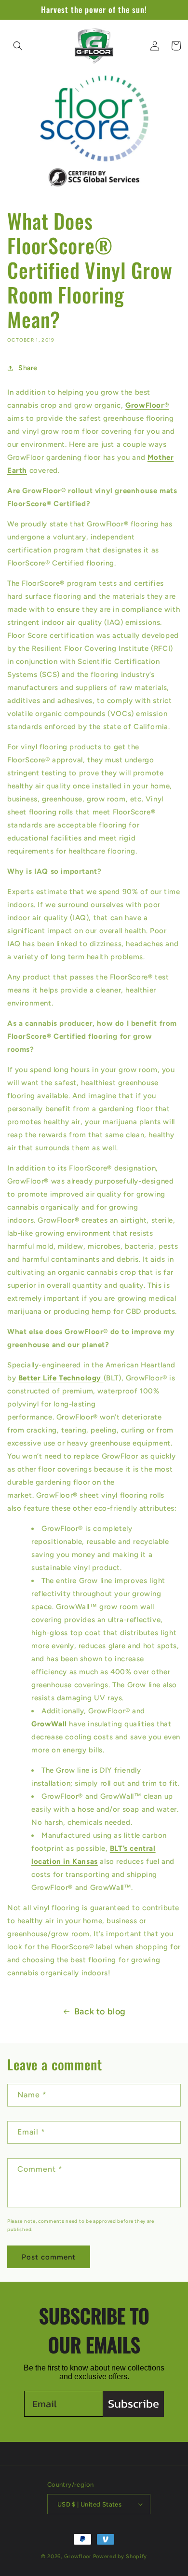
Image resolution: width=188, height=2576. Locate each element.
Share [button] (28, 368)
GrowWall (49, 1724)
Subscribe (134, 2404)
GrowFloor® (147, 405)
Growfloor (78, 2556)
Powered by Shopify (120, 2556)
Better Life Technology (61, 1378)
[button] (18, 46)
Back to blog (100, 2011)
